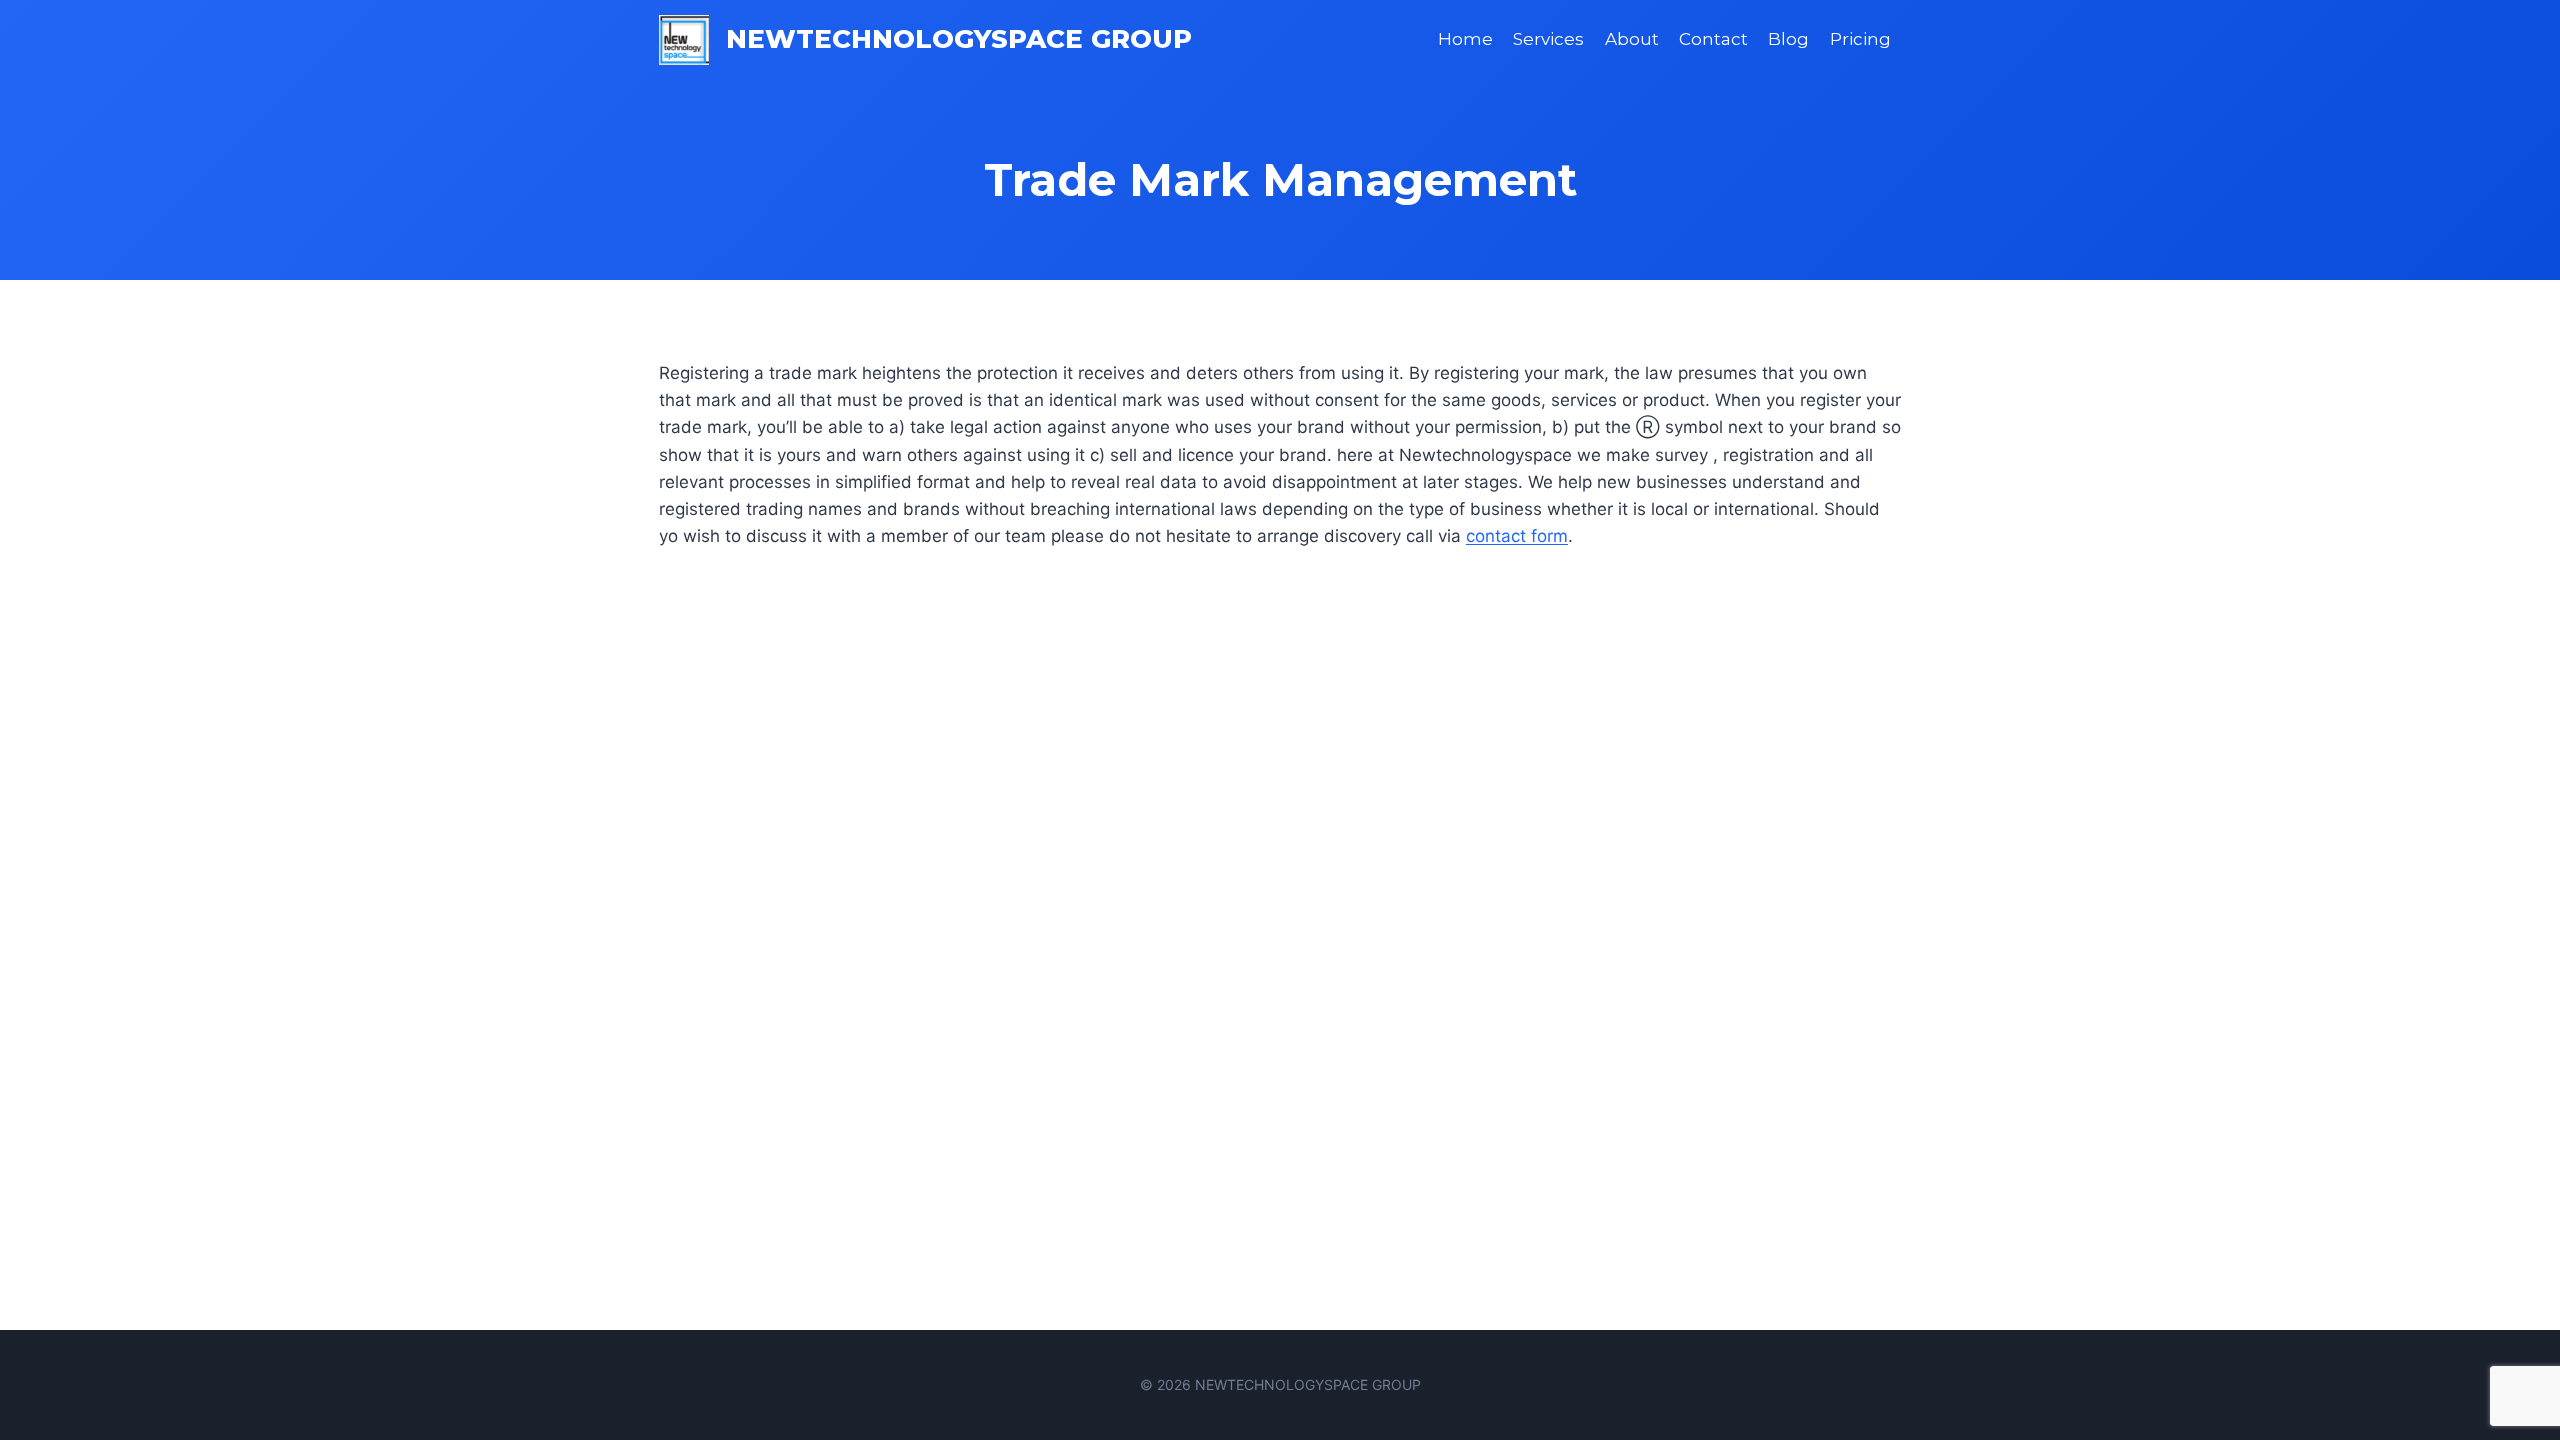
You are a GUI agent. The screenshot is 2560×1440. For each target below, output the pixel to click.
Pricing (1860, 39)
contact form (1517, 536)
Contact (1713, 39)
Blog (1788, 39)
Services (1548, 39)
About (1632, 39)
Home (1465, 39)
